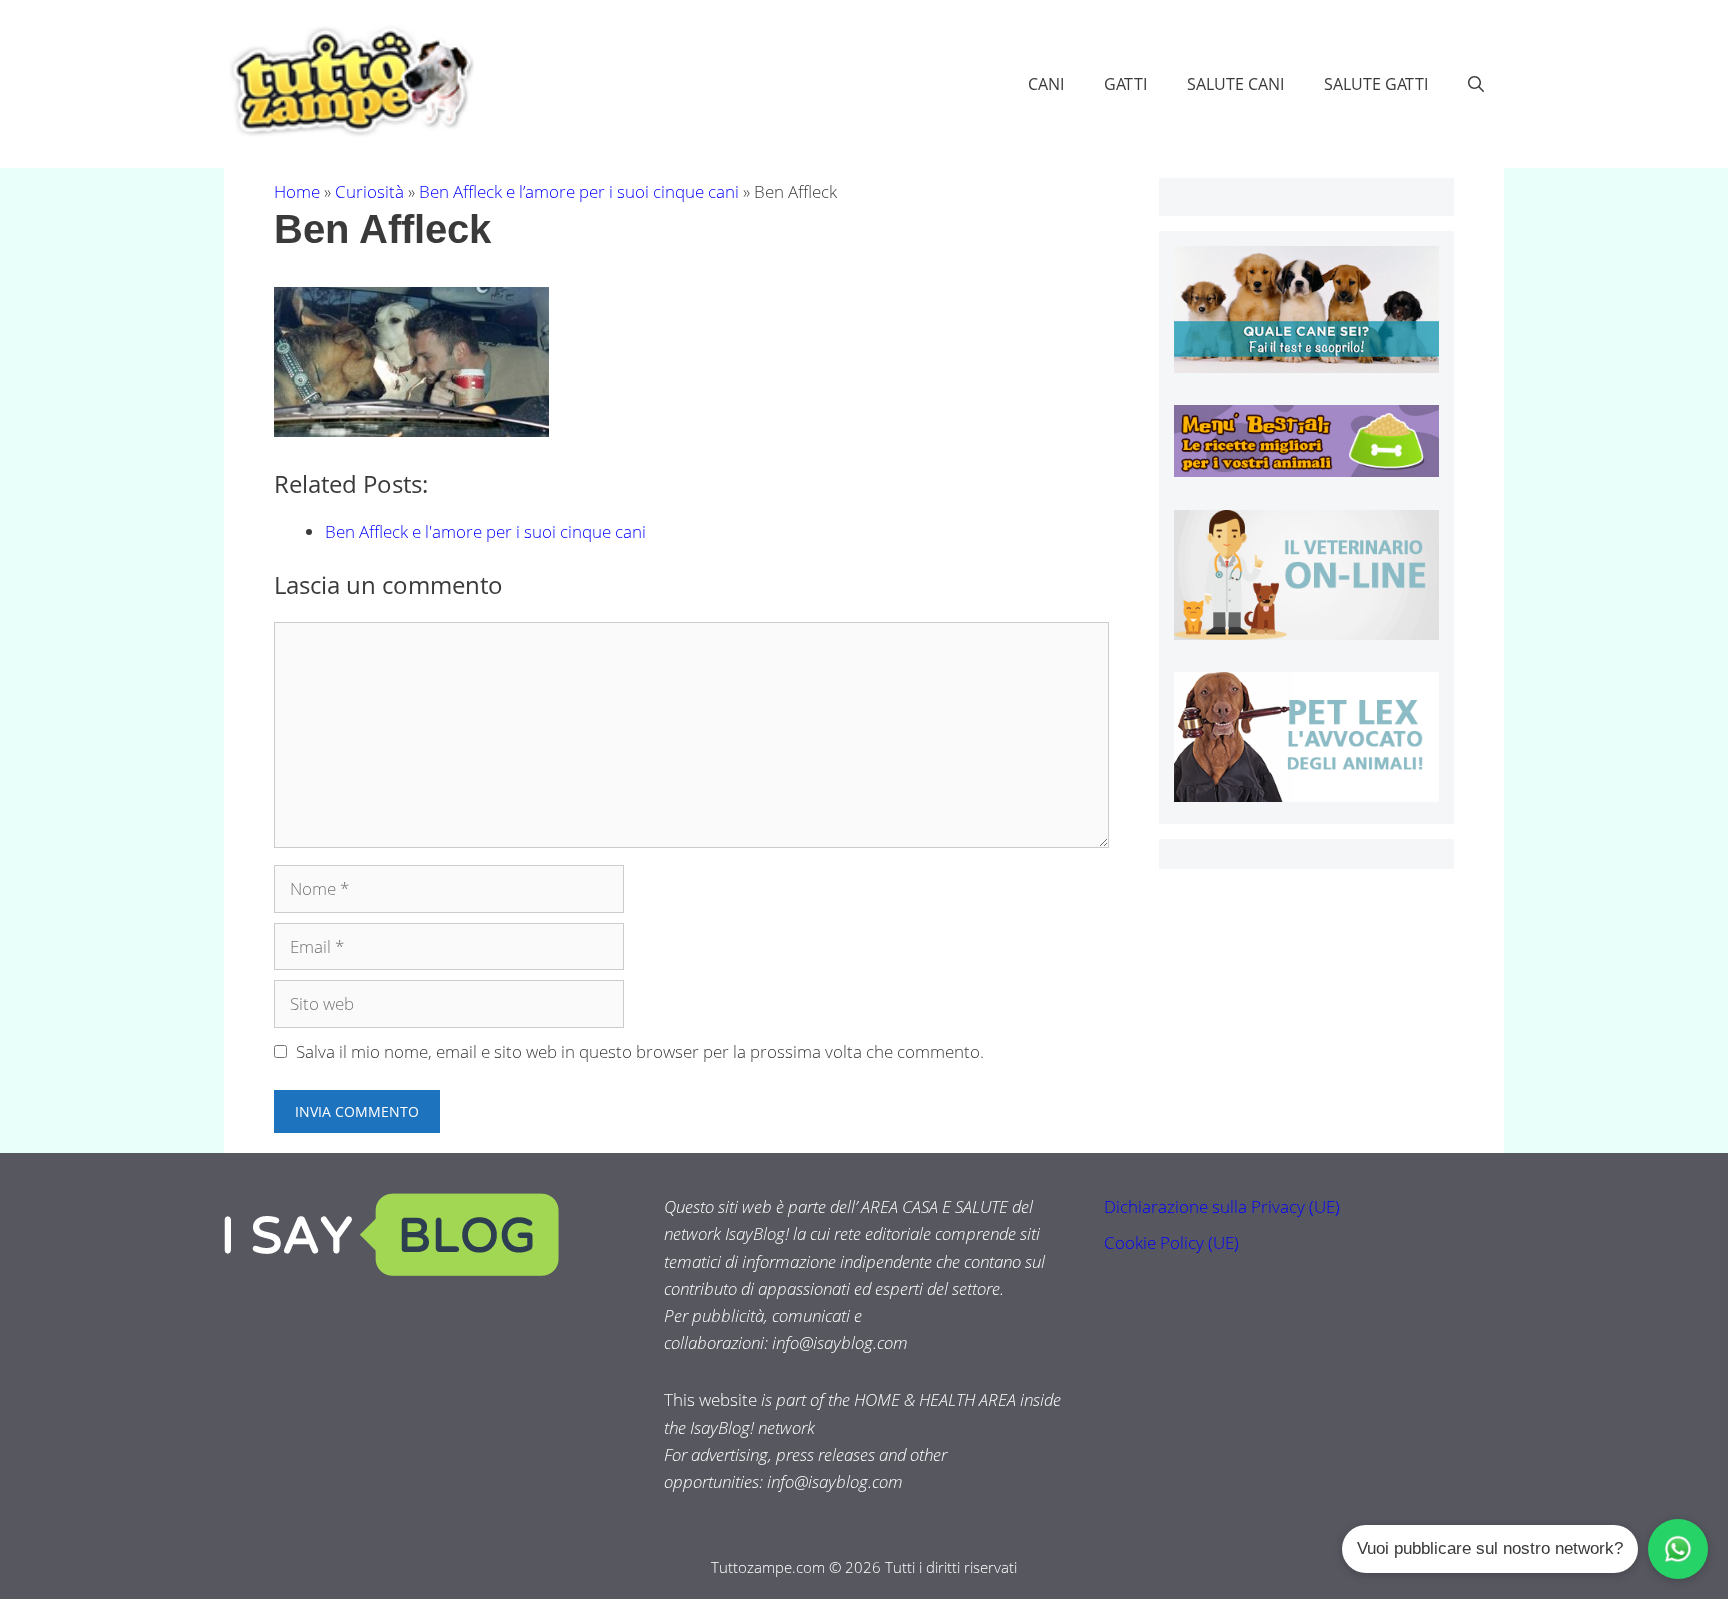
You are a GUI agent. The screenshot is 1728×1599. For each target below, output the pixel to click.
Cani (1046, 84)
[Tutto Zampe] (349, 81)
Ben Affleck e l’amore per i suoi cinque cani (579, 191)
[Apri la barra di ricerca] (1476, 84)
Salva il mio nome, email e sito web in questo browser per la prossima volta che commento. (640, 1051)
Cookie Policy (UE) (1171, 1242)
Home (297, 191)
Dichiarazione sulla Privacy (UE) (1222, 1206)
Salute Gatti (1376, 84)
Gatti (1125, 84)
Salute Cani (1235, 84)
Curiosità (369, 191)
